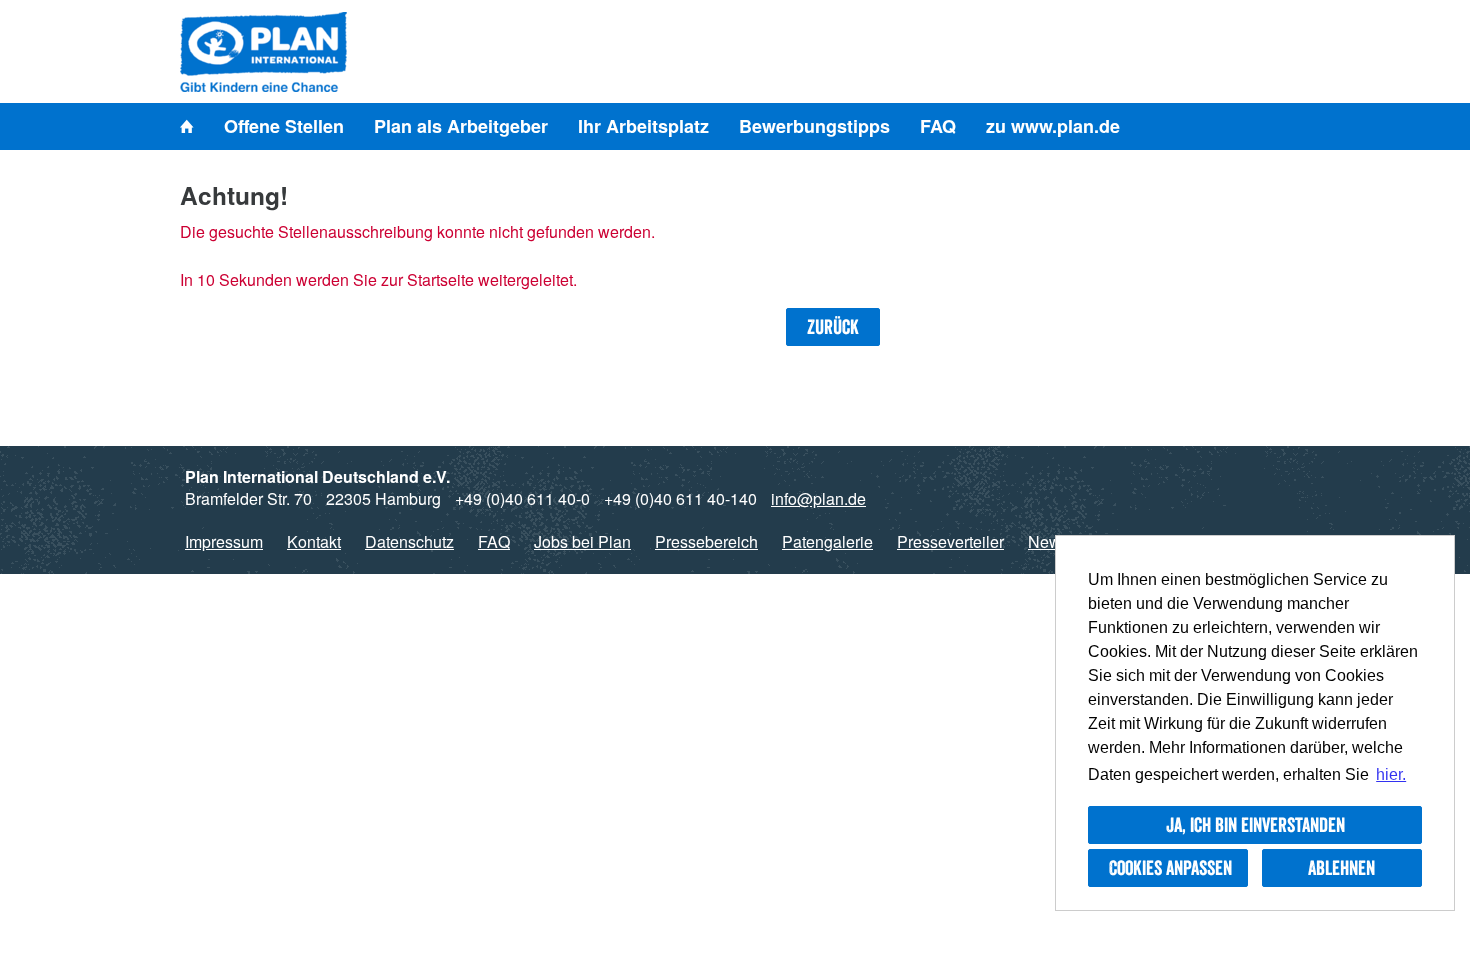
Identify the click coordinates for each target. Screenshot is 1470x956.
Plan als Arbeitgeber (461, 126)
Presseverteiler (950, 541)
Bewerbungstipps (814, 126)
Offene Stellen (284, 126)
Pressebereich (706, 541)
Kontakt (314, 541)
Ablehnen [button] (1341, 868)
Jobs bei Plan (582, 541)
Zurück (833, 327)
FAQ (938, 126)
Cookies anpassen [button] (1170, 868)
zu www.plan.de (1053, 126)
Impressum (224, 541)
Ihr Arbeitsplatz (643, 126)
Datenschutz (409, 541)
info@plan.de (818, 498)
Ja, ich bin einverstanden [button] (1255, 825)
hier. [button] (1391, 774)
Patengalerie (827, 541)
